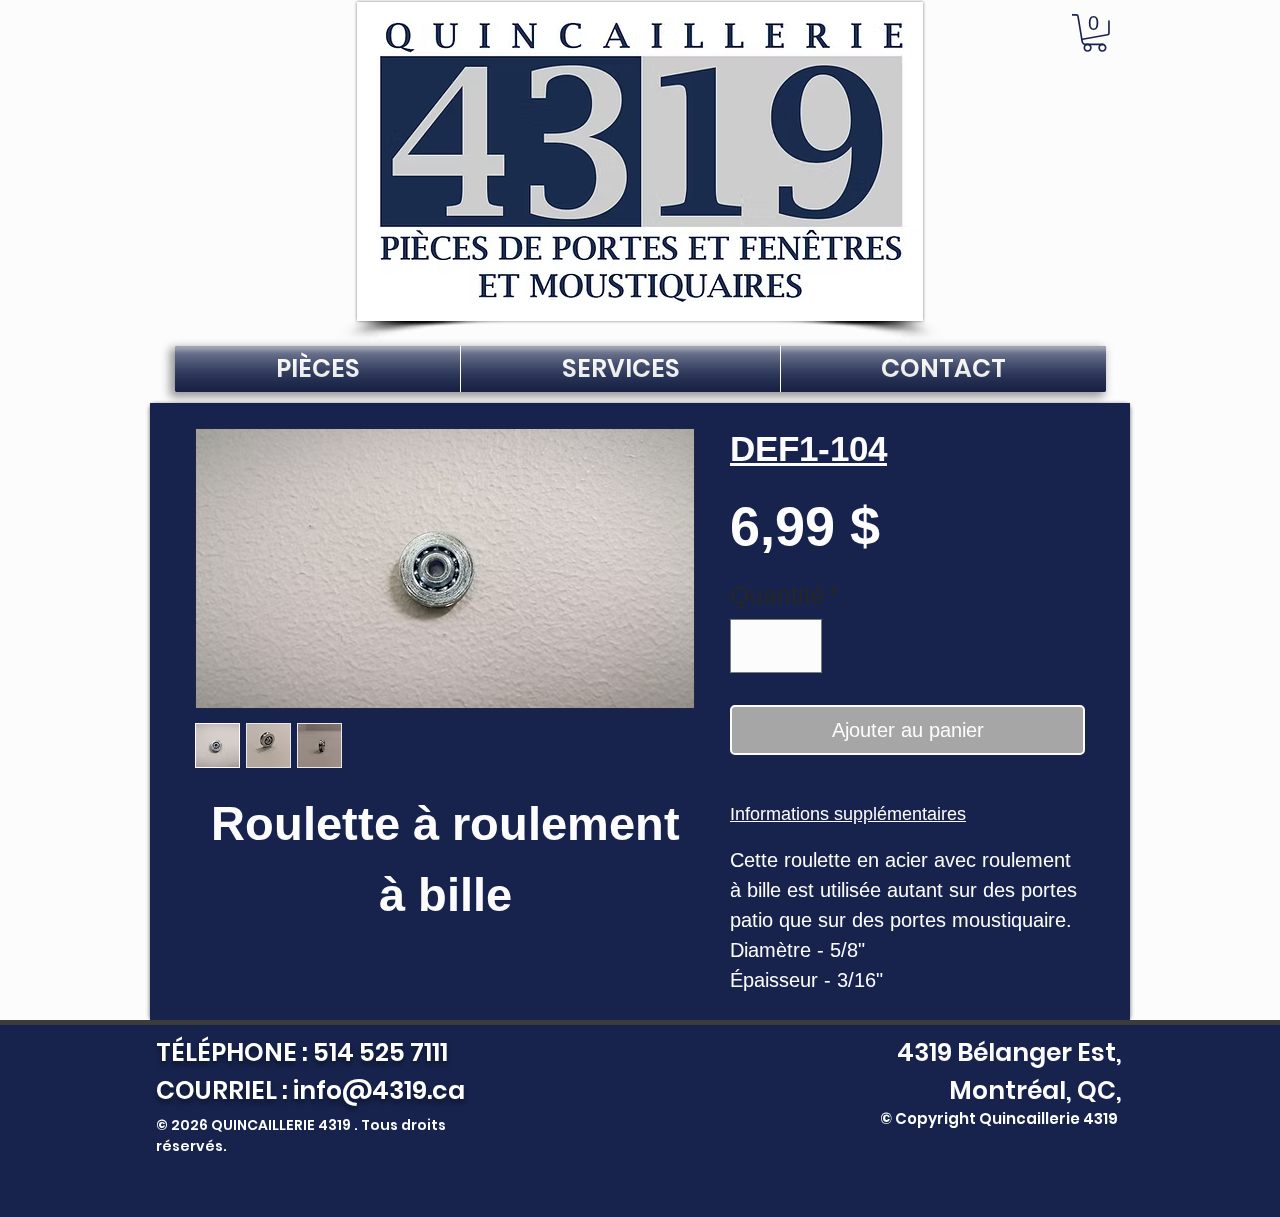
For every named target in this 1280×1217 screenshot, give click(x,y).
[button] (1094, 33)
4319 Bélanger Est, (1004, 1052)
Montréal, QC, (1035, 1090)
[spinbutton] (776, 646)
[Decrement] (754, 646)
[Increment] (799, 646)
